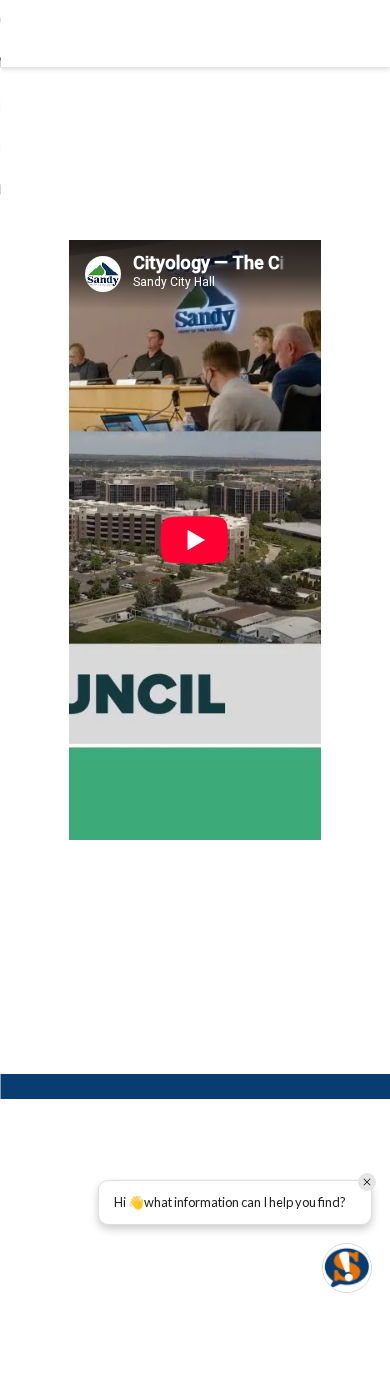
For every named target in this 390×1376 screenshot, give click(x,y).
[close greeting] (367, 1182)
